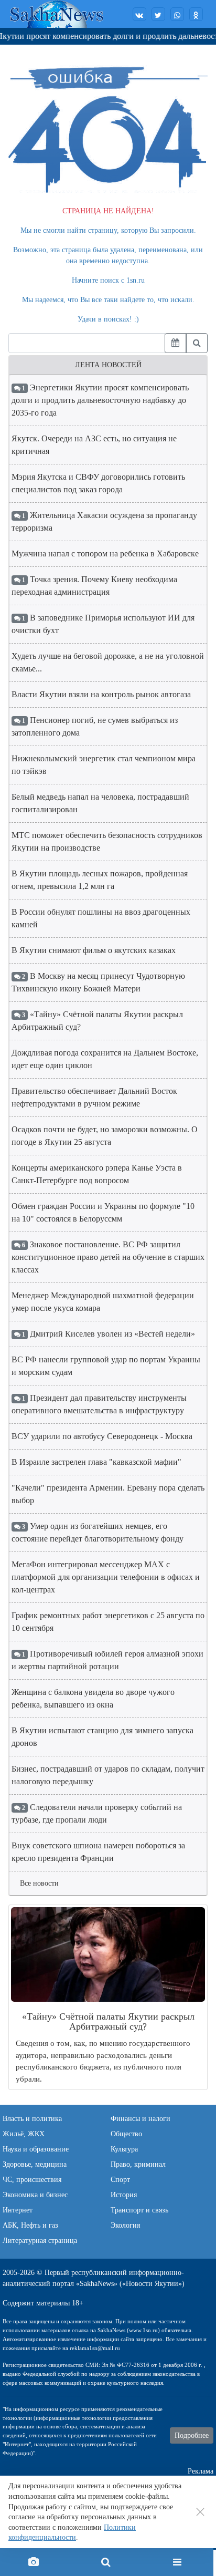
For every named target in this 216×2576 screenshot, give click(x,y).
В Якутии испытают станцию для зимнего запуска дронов (102, 1737)
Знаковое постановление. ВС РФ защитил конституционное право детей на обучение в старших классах (108, 1257)
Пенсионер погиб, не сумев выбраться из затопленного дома (95, 726)
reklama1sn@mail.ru (95, 2348)
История (124, 2195)
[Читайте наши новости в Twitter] (158, 14)
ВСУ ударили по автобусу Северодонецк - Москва (102, 1436)
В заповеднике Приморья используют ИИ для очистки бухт (103, 624)
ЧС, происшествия (32, 2180)
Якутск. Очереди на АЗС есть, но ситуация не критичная (94, 445)
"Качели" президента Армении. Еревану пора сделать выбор (108, 1494)
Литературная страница (40, 2241)
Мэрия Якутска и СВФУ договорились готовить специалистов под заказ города (98, 483)
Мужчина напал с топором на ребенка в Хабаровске (105, 554)
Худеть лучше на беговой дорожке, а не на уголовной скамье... (108, 662)
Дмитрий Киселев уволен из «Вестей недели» (108, 1334)
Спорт (120, 2180)
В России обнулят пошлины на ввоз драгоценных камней (101, 918)
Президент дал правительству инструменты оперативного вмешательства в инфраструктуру (99, 1404)
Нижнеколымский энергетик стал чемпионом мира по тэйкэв (104, 765)
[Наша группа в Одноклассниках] (196, 14)
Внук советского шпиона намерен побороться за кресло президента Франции (98, 1852)
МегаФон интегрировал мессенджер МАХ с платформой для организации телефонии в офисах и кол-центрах (106, 1577)
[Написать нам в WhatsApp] (177, 14)
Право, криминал (138, 2164)
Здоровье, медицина (35, 2164)
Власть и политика (32, 2119)
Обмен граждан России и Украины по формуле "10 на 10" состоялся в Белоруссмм (103, 1212)
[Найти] (197, 343)
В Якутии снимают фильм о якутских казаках (94, 950)
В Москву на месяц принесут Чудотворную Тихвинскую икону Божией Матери (98, 982)
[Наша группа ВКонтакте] (139, 14)
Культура (124, 2149)
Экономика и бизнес (35, 2195)
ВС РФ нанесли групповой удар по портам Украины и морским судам (106, 1366)
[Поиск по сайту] (105, 2562)
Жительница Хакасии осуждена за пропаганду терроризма (104, 521)
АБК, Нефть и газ (30, 2225)
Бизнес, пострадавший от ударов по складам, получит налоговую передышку (108, 1775)
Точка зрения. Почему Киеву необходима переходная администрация (94, 586)
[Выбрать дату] (175, 343)
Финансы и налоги (141, 2119)
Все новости (39, 1883)
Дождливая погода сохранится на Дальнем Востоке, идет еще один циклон (105, 1059)
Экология (125, 2225)
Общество (126, 2134)
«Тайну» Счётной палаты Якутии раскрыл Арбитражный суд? (97, 1021)
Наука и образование (36, 2149)
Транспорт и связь (139, 2210)
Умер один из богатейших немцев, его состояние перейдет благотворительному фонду (98, 1532)
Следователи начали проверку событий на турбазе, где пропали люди (97, 1813)
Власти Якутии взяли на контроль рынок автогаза (101, 694)
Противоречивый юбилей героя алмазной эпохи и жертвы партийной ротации (107, 1660)
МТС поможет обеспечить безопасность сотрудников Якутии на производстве (107, 841)
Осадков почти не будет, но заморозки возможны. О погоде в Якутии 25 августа (105, 1136)
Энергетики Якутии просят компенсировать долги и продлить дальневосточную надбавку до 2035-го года (100, 400)
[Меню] (177, 2562)
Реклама (201, 2471)
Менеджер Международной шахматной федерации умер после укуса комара (103, 1302)
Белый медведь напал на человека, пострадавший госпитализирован (100, 803)
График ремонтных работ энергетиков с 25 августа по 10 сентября (108, 1622)
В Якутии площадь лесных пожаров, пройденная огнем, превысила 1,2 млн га (100, 880)
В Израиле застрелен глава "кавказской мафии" (96, 1462)
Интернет (18, 2210)
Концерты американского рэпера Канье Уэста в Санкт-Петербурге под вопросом (97, 1174)
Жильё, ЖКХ (24, 2134)
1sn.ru (136, 280)
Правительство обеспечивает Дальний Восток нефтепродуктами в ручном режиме (94, 1097)
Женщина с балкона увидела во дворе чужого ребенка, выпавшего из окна (93, 1698)
